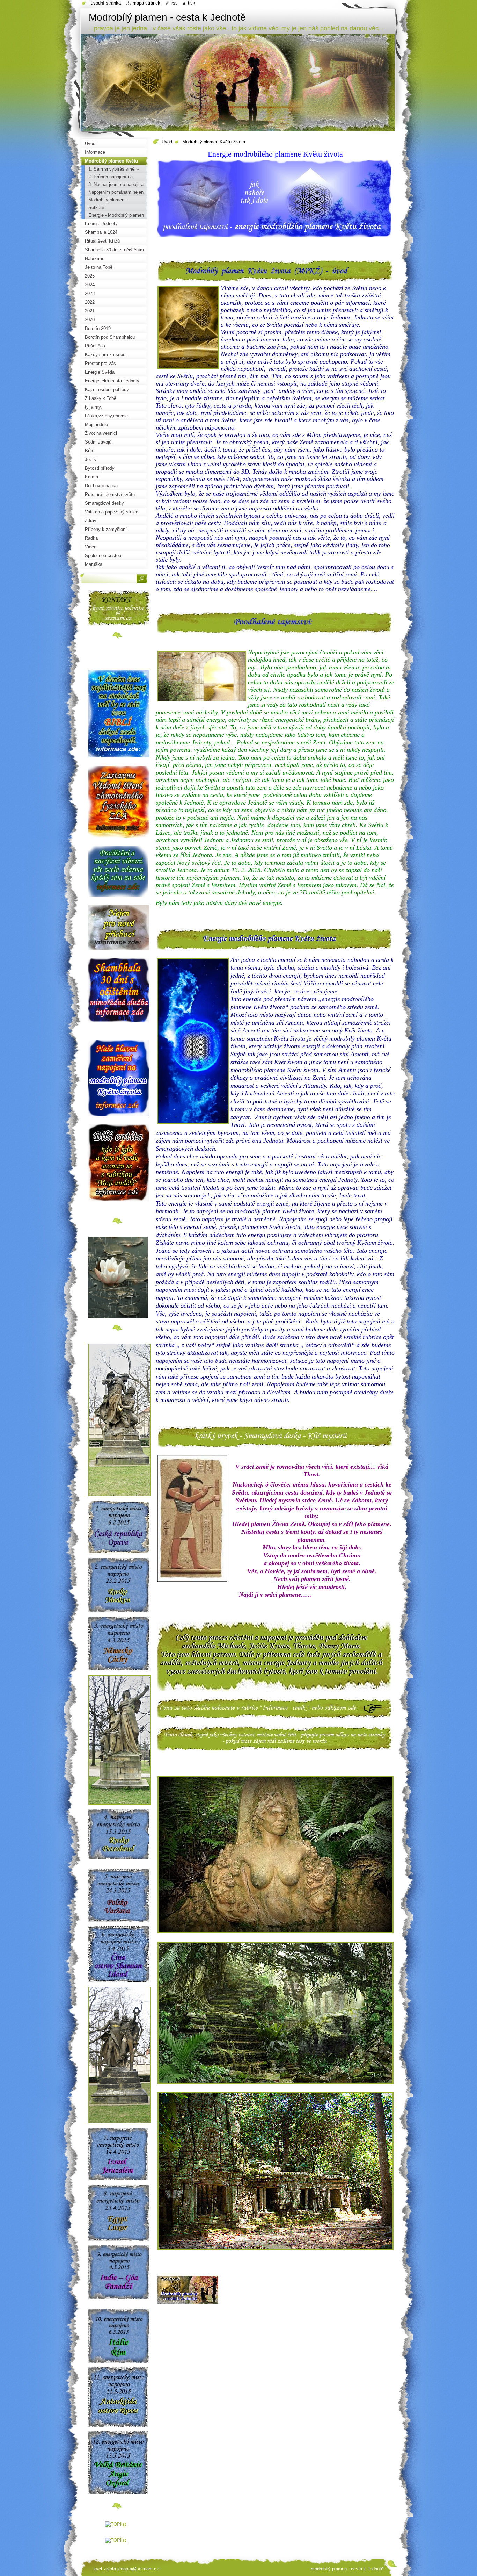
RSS (175, 3)
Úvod (167, 142)
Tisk (192, 3)
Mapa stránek (146, 3)
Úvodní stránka (106, 3)
